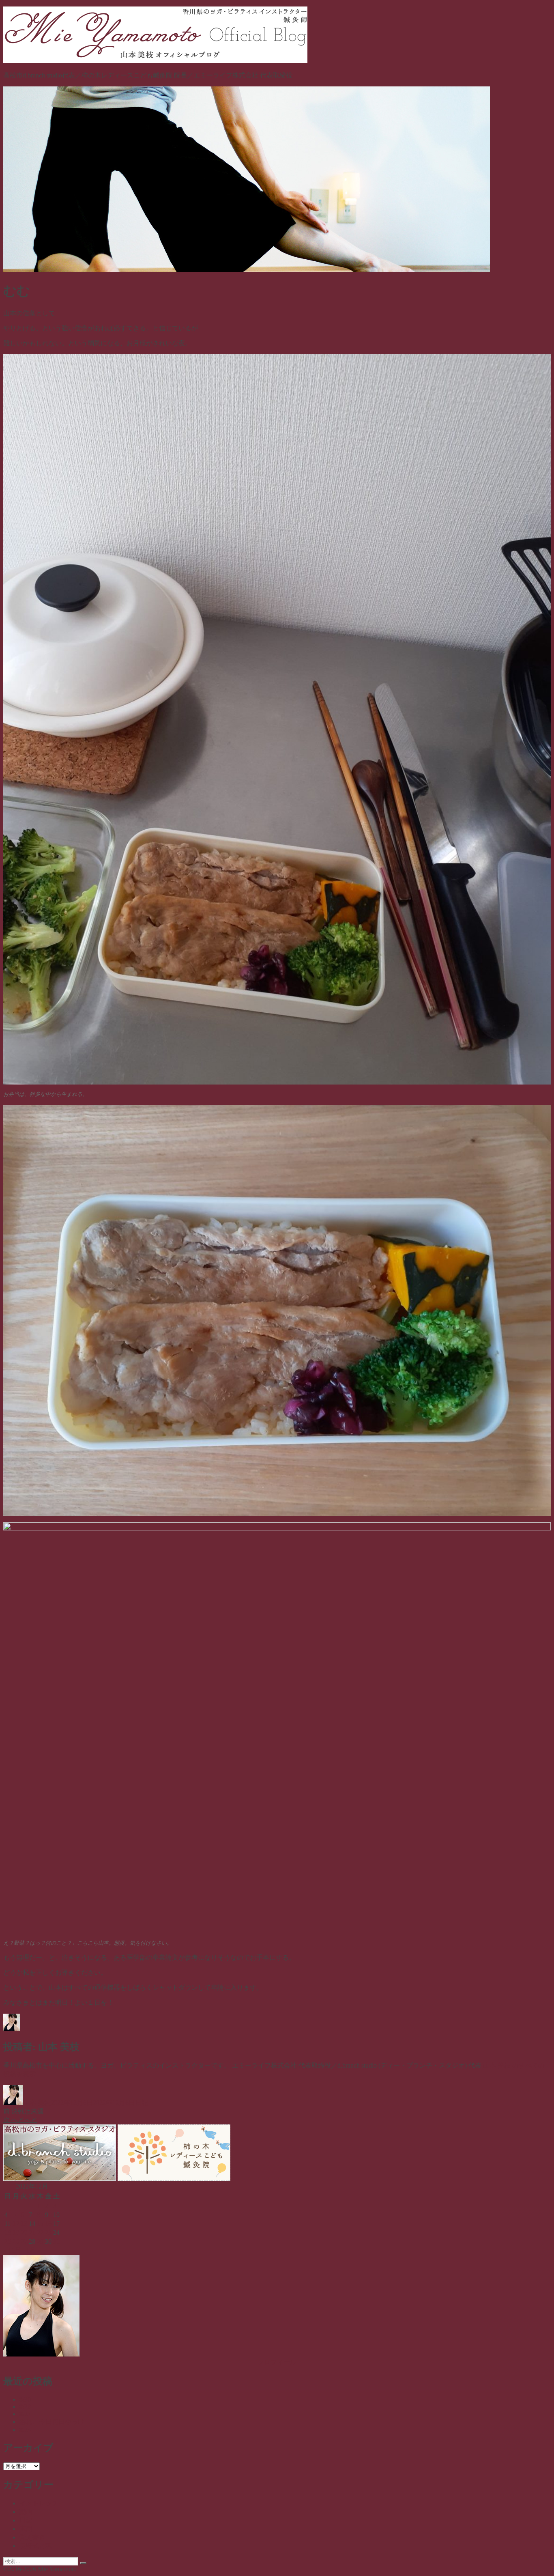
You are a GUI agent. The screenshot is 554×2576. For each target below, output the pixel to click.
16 (48, 2224)
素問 (26, 2529)
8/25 (25, 2430)
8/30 (25, 2399)
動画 (26, 2512)
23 (48, 2233)
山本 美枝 (37, 2103)
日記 (142, 2103)
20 (24, 2233)
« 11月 (12, 2250)
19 (16, 2233)
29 (40, 2241)
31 (56, 2241)
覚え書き (32, 2537)
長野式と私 (36, 2546)
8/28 (25, 2407)
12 (16, 2224)
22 (40, 2233)
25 (8, 2241)
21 (32, 2233)
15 (40, 2224)
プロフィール (277, 2362)
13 (24, 2224)
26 (16, 2241)
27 (24, 2241)
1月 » (33, 2250)
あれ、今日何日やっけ (52, 2422)
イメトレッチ (39, 2503)
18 (8, 2233)
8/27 (25, 2414)
